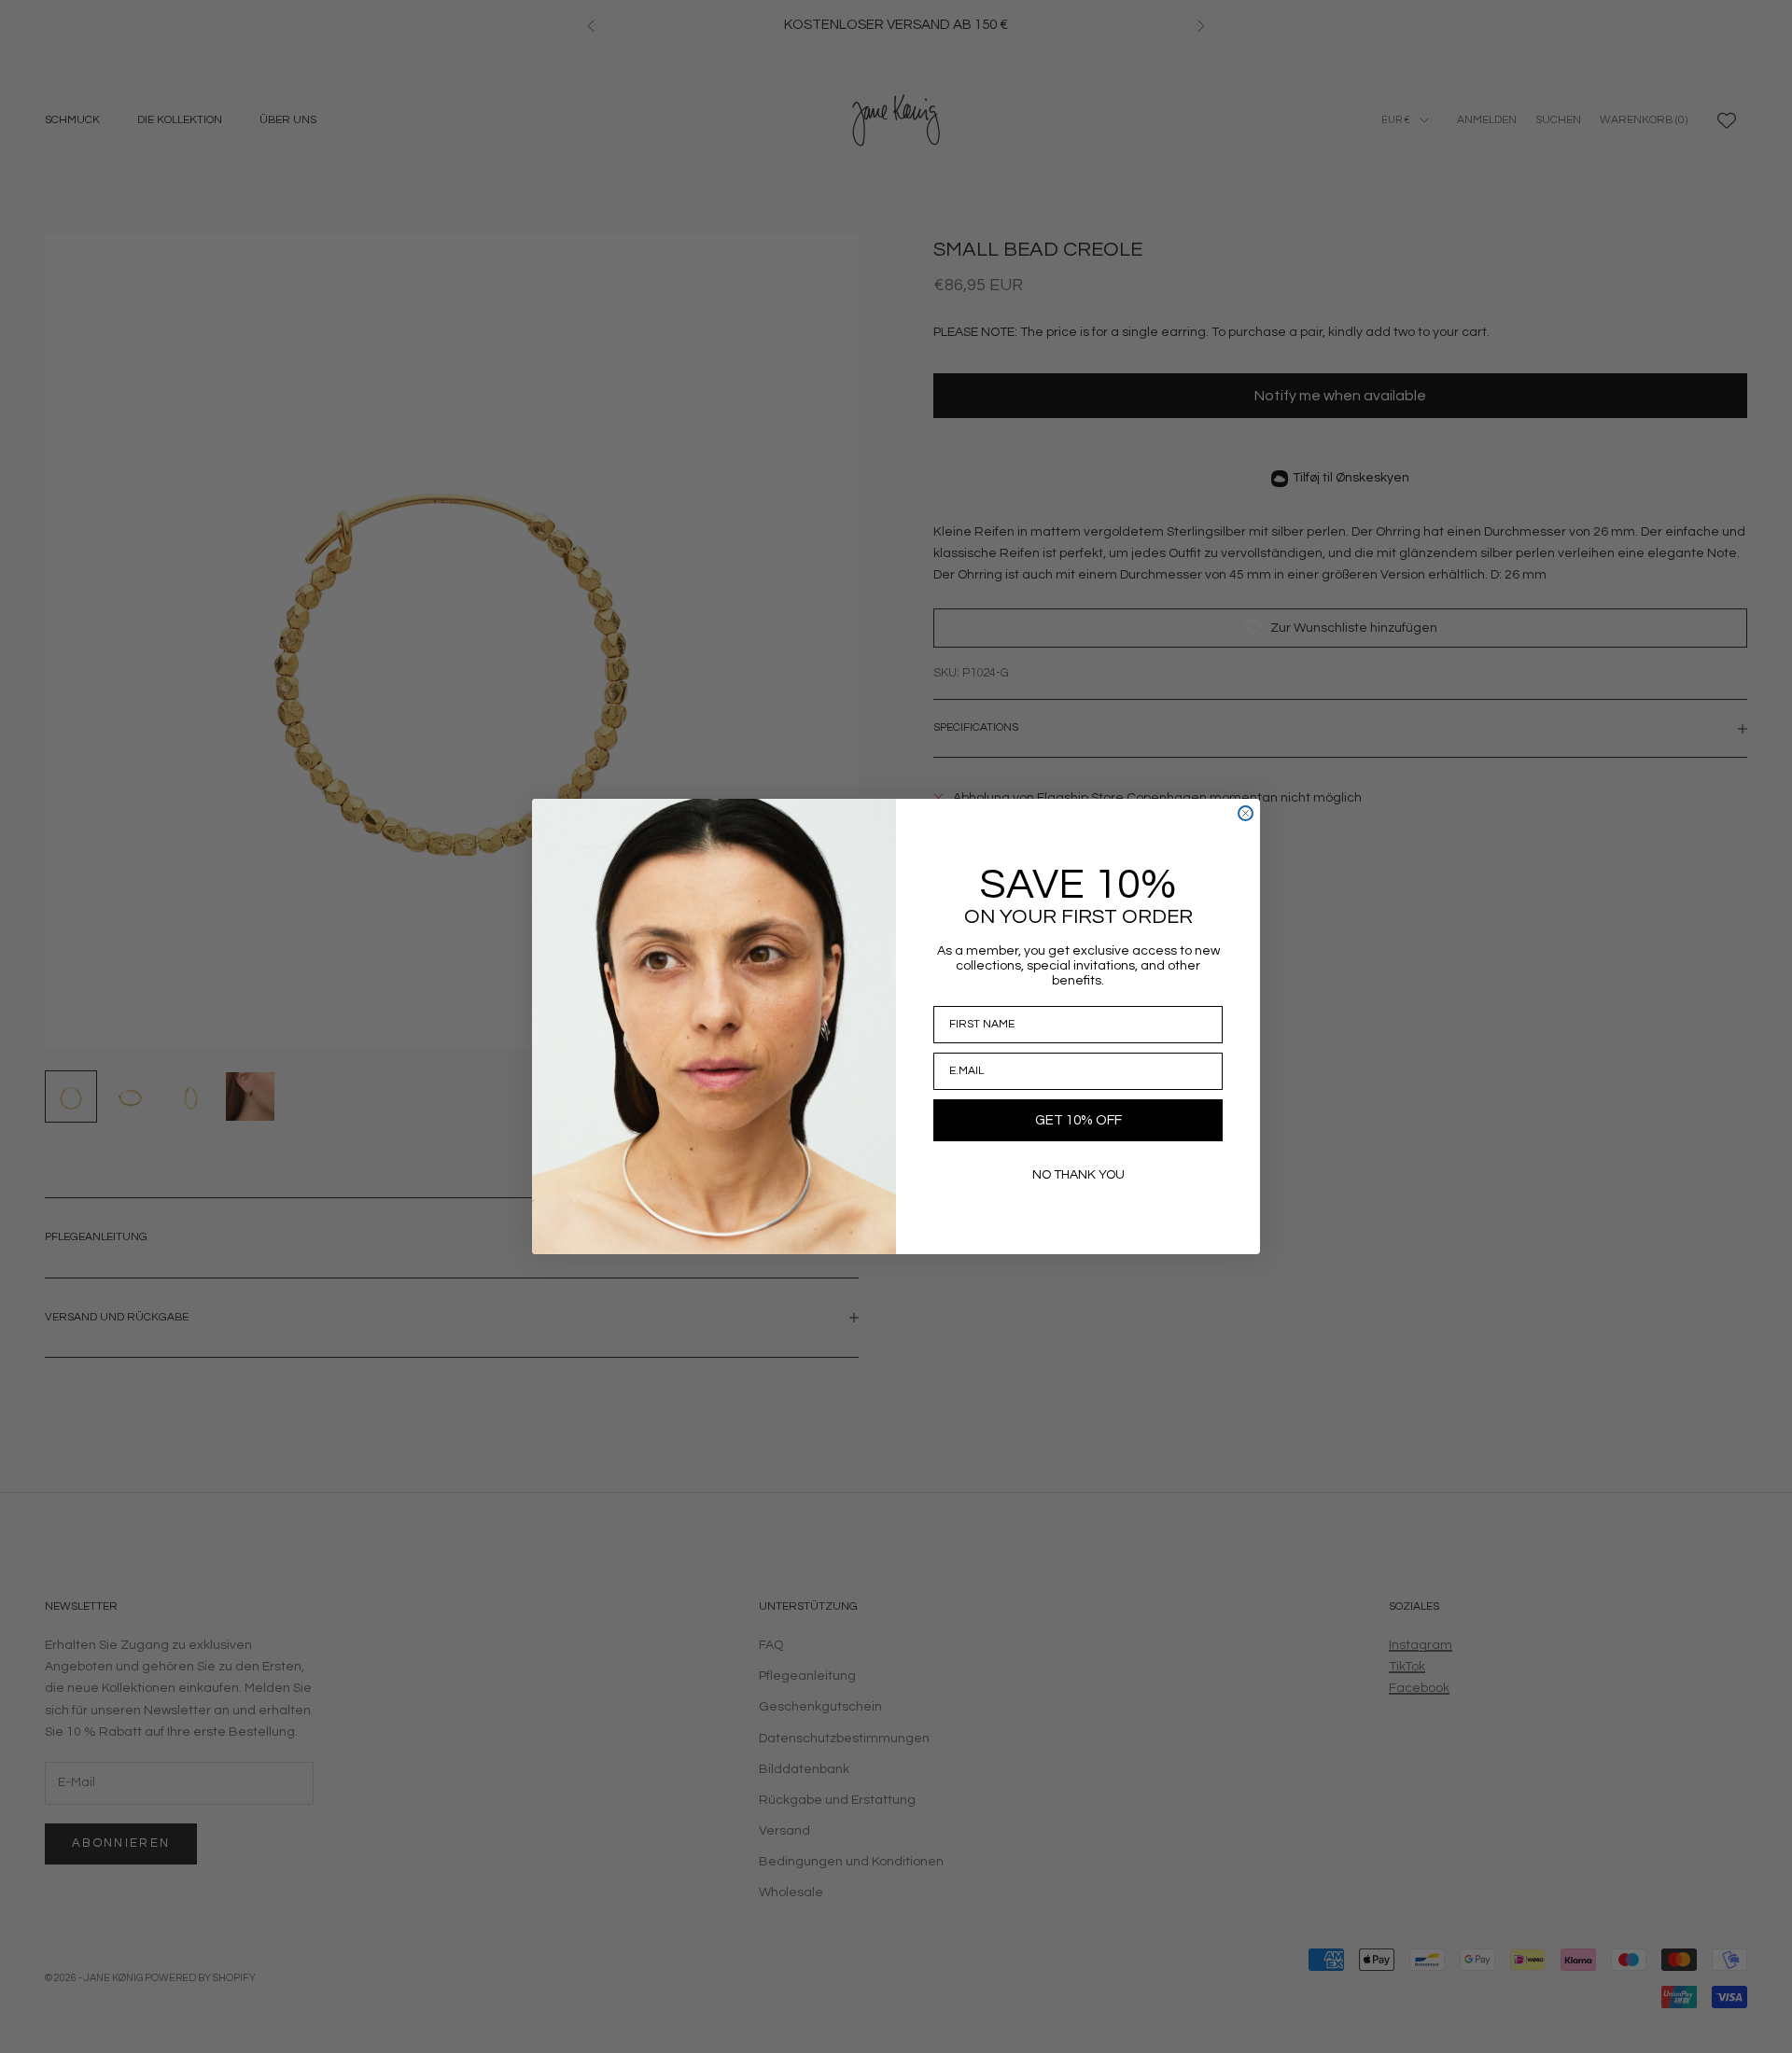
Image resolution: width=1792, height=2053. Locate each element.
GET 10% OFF (1078, 1120)
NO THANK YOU (1078, 1175)
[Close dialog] (1246, 813)
